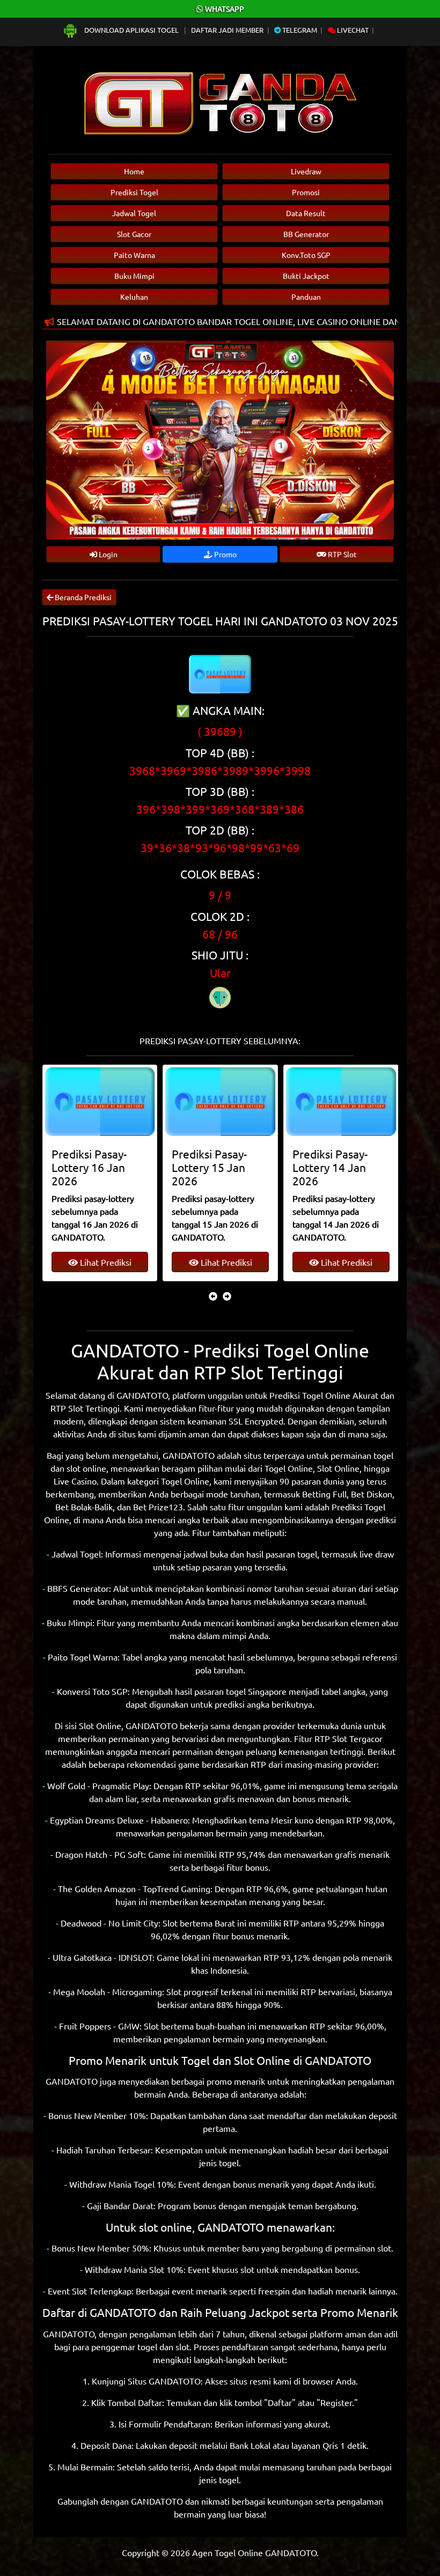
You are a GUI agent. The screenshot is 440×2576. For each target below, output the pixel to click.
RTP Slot (342, 554)
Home (134, 171)
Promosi (306, 192)
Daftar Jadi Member (227, 30)
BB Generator (306, 234)
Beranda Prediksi (82, 597)
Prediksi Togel (134, 192)
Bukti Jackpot (306, 276)
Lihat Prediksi (105, 1262)
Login (107, 554)
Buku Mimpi (134, 276)
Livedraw (306, 171)
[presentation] (213, 1296)
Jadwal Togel (134, 213)
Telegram (299, 30)
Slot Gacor (134, 234)
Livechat (352, 30)
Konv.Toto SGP (306, 255)
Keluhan (134, 297)
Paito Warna (134, 255)
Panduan (306, 297)
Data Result (306, 213)
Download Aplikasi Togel (131, 30)
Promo (225, 554)
